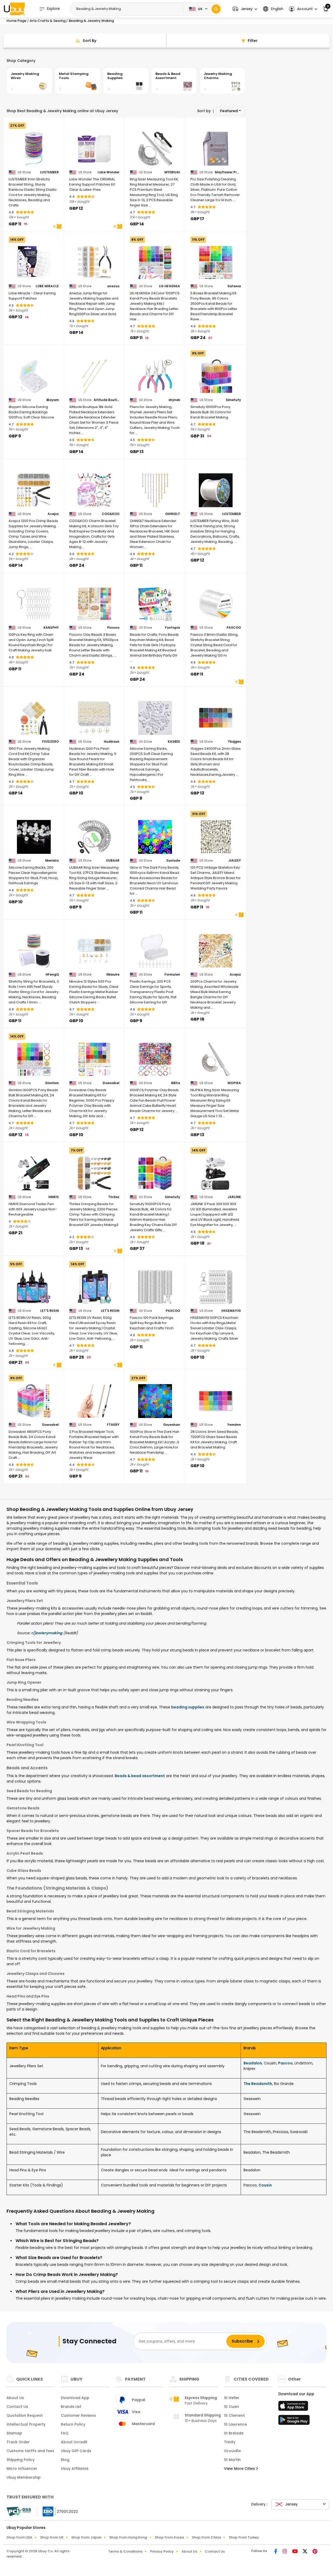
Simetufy (233, 400)
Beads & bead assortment (140, 1776)
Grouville (232, 2451)
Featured (229, 111)
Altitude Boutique (107, 400)
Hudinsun (112, 742)
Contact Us (17, 2407)
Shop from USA (19, 2537)
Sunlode (173, 861)
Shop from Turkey (244, 2537)
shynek (174, 400)
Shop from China (206, 2537)
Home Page (16, 21)
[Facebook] (276, 2552)
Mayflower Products (228, 172)
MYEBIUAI (172, 172)
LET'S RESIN (50, 1311)
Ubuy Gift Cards (76, 2451)
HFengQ (52, 975)
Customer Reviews (78, 2415)
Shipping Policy (21, 2460)
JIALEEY (235, 861)
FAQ (65, 2433)
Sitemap (14, 2433)
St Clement (234, 2415)
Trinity (230, 2442)
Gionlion (52, 1083)
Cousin (265, 2185)
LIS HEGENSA (169, 286)
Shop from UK (52, 2537)
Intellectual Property (26, 2424)
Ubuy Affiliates (75, 2469)
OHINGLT (173, 514)
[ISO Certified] (58, 2511)
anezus (113, 286)
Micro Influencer (22, 2469)
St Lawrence (235, 2424)
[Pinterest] (315, 2552)
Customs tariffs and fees (30, 2451)
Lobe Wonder (108, 172)
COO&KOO (111, 514)
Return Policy (73, 2424)
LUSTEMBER (49, 172)
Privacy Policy (162, 2551)
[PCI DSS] (19, 2511)
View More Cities (240, 2469)
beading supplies (188, 1707)
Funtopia (172, 628)
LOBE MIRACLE (47, 286)
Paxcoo (285, 2063)
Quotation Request (25, 2415)
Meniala (52, 861)
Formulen (172, 975)
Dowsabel (111, 1083)
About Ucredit (74, 2442)
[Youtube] (295, 2552)
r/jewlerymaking (47, 1633)
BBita (176, 1083)
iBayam (53, 400)
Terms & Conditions (125, 2551)
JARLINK (234, 1197)
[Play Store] (294, 2421)
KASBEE (174, 742)
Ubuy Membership (24, 2477)
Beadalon (253, 2063)
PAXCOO (234, 628)
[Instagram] (285, 2552)
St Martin (232, 2460)
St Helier (232, 2398)
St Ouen (231, 2407)
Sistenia (234, 286)
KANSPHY (51, 628)
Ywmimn (234, 1425)
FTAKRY (113, 1425)
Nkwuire (113, 975)
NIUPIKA (234, 1083)
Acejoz (53, 514)
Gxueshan (172, 1425)
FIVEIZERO (50, 742)
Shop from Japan (86, 2537)
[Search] (216, 9)
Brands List (71, 2407)
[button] (245, 9)
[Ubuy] (14, 9)
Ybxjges (234, 742)
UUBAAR (113, 861)
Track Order (18, 2442)
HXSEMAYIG (231, 1311)
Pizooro (113, 628)
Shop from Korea (169, 2537)
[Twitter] (306, 2552)
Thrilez (114, 1197)
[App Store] (294, 2407)
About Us (15, 2398)
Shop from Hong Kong (128, 2537)
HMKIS (54, 1197)
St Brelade (234, 2433)
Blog (65, 2460)
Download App (75, 2398)
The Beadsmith (258, 2084)
